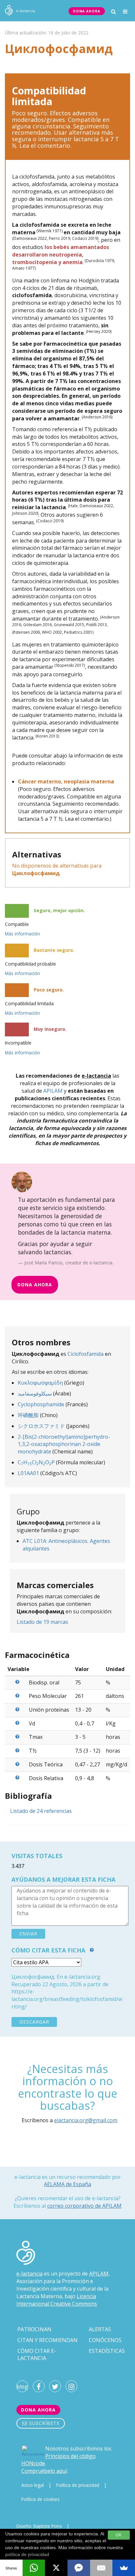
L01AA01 (28, 1473)
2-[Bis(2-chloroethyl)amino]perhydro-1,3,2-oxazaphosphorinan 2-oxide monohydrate (64, 1444)
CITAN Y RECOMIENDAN (48, 2340)
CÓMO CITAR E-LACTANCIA (37, 2355)
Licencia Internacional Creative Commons (57, 2300)
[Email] (101, 2568)
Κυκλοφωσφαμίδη (40, 1383)
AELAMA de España (67, 2184)
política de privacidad (27, 2554)
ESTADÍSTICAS (107, 2351)
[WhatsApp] (34, 2568)
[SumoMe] (124, 2568)
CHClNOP (36, 1462)
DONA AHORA (87, 11)
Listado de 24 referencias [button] (41, 1811)
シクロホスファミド (41, 1426)
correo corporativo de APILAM (84, 2206)
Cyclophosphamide (41, 1404)
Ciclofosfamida (86, 1354)
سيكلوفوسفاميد (35, 1394)
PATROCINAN (34, 2329)
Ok (119, 2535)
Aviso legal (33, 2485)
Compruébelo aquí (44, 2471)
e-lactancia (29, 2274)
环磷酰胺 (28, 1415)
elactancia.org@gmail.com (86, 2120)
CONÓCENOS (105, 2340)
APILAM (53, 1091)
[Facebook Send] (79, 2568)
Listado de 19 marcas (42, 1622)
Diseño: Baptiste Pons (39, 2526)
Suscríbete (44, 2423)
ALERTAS (100, 2329)
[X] (56, 2568)
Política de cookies (40, 2499)
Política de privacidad (78, 2485)
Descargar (34, 2022)
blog (22, 2387)
